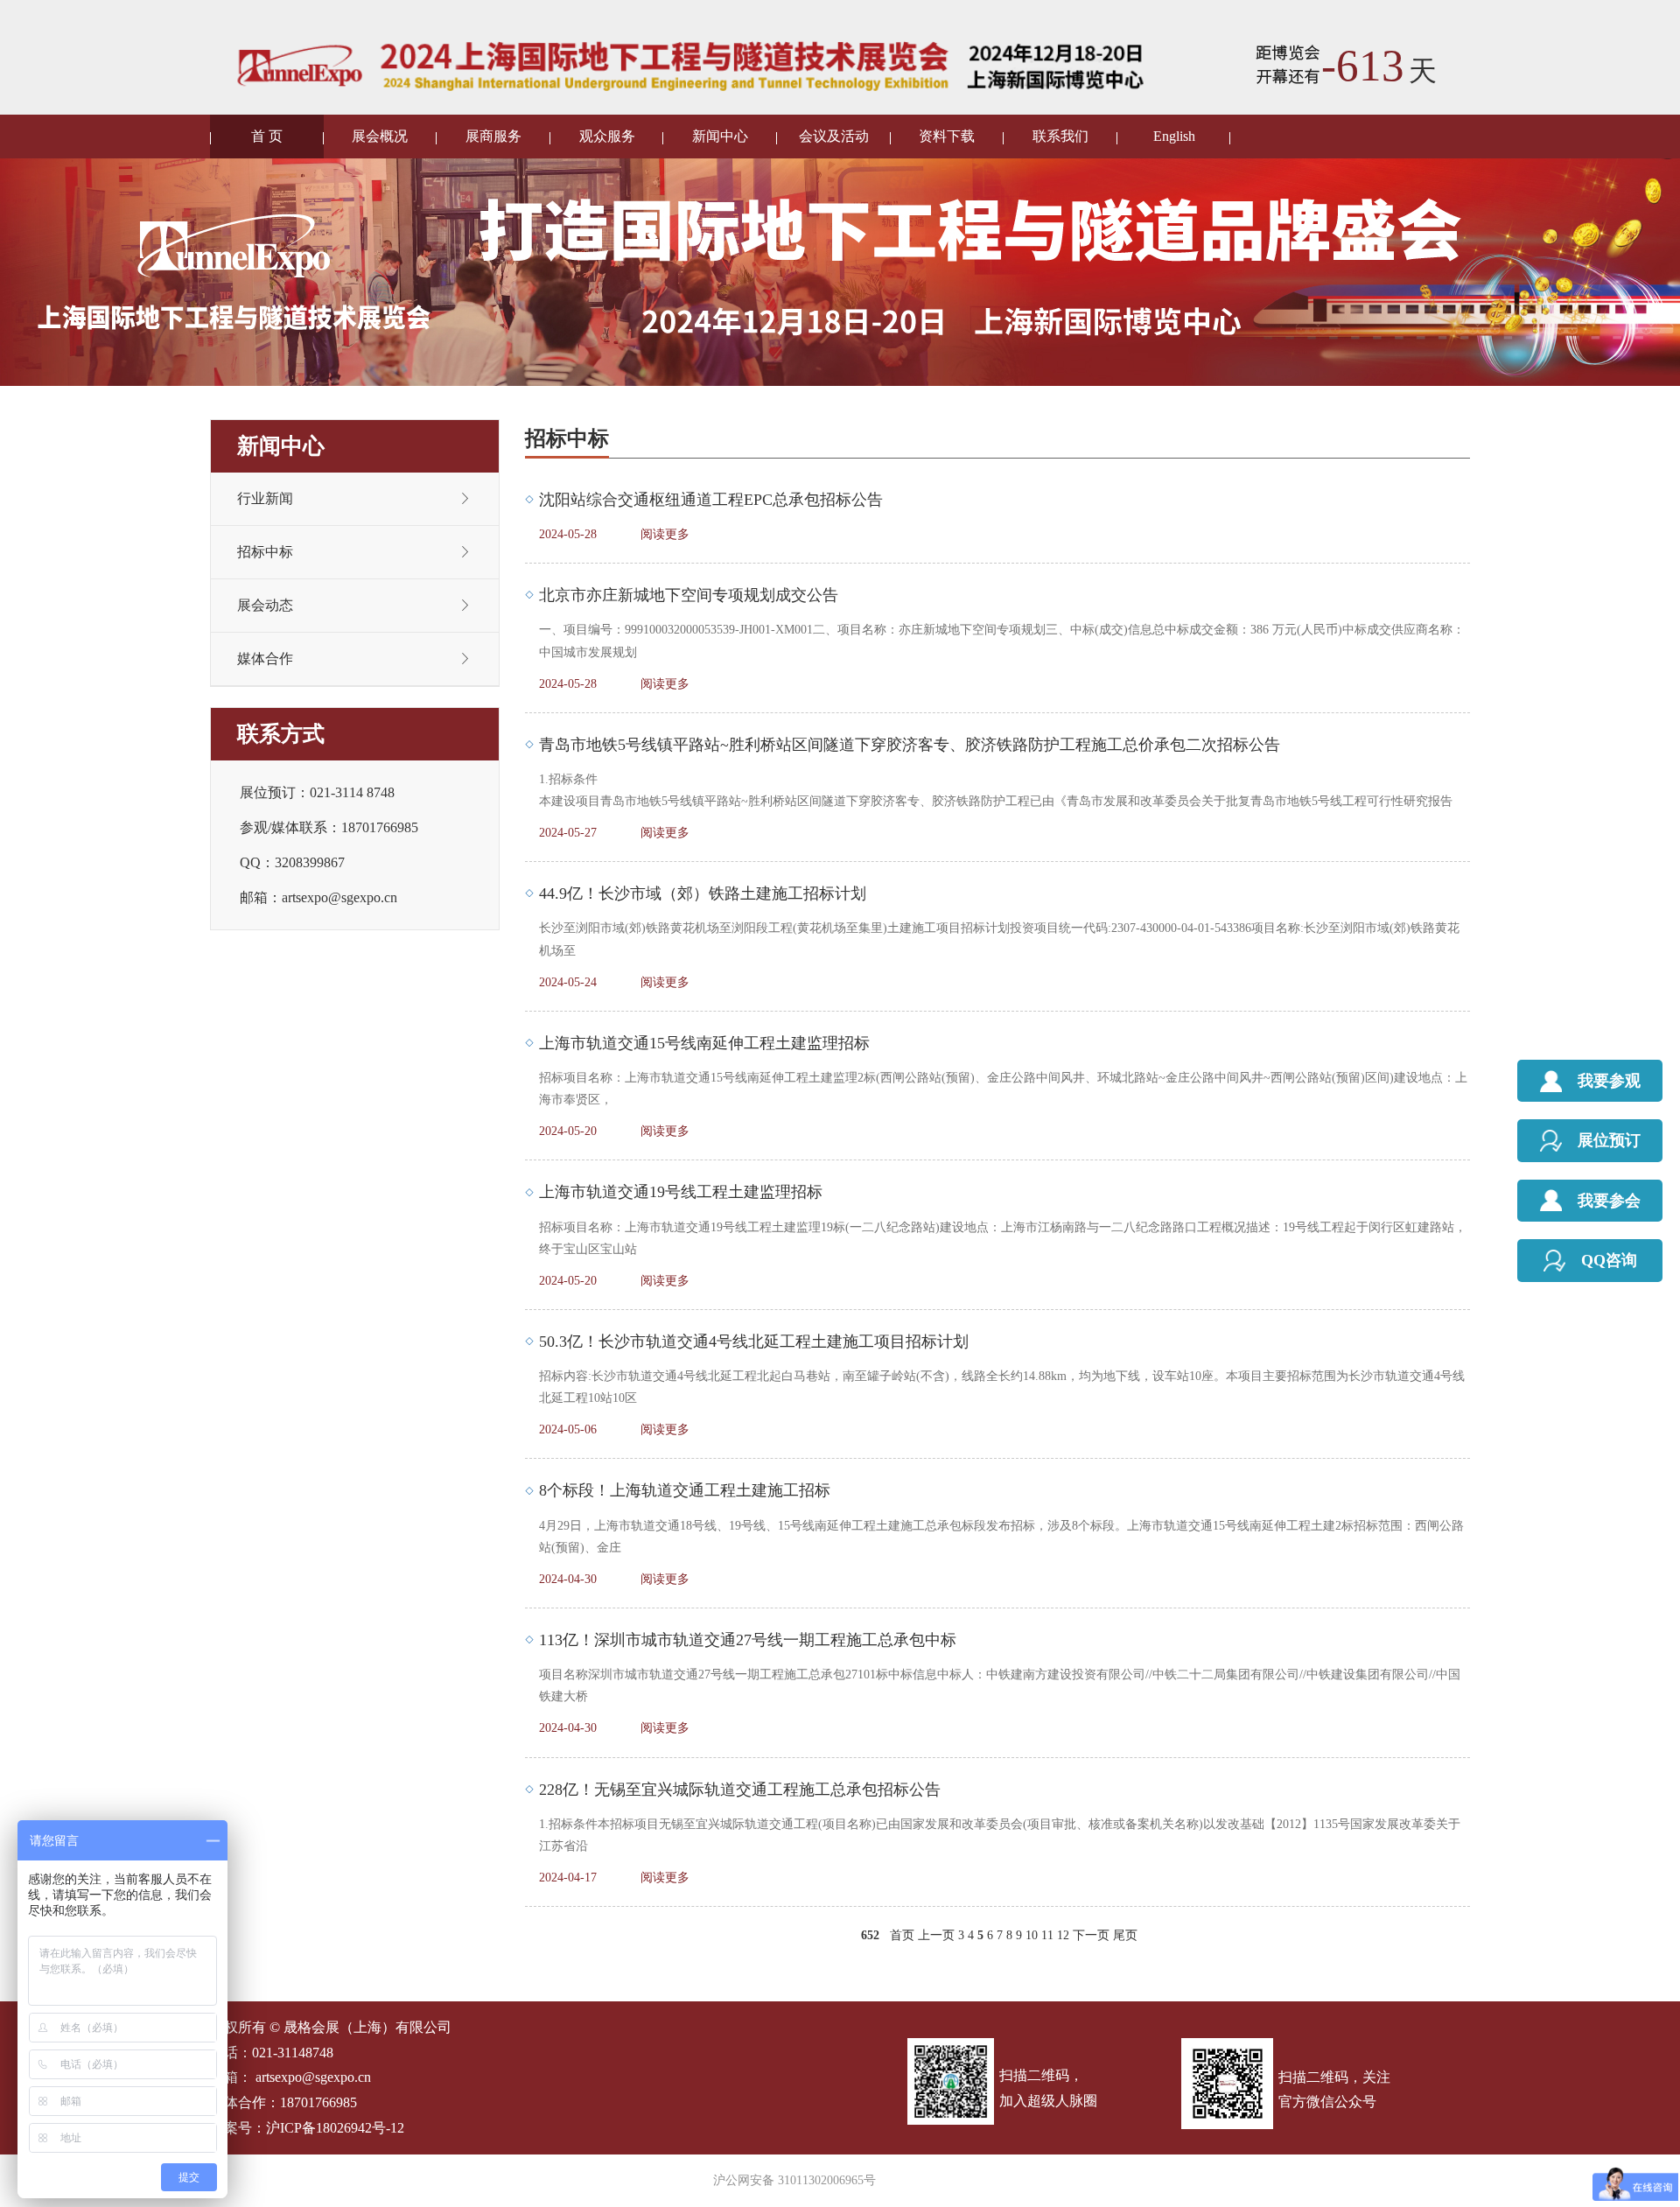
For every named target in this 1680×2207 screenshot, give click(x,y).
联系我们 (1060, 136)
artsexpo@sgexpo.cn (313, 2077)
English (1174, 136)
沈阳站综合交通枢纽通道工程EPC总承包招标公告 (711, 500)
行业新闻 (265, 498)
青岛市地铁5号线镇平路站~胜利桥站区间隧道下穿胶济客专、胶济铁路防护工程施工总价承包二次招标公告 (910, 745)
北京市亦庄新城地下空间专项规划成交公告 (689, 595)
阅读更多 (665, 534)
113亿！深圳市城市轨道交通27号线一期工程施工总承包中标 (748, 1640)
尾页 (1125, 1935)
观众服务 (607, 136)
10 (1032, 1935)
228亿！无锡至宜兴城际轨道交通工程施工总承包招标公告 (740, 1790)
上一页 (936, 1935)
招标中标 (265, 552)
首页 (902, 1935)
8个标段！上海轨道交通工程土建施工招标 (685, 1490)
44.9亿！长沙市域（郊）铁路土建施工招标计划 (703, 893)
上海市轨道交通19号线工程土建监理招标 (681, 1192)
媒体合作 (265, 659)
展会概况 (380, 136)
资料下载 (947, 136)
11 (1047, 1935)
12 (1063, 1935)
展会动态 (265, 605)
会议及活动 (834, 136)
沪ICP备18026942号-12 (335, 2128)
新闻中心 (720, 136)
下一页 (1091, 1935)
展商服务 (493, 136)
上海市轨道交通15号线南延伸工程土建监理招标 (704, 1043)
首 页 (267, 136)
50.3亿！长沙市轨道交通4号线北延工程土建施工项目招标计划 (754, 1342)
